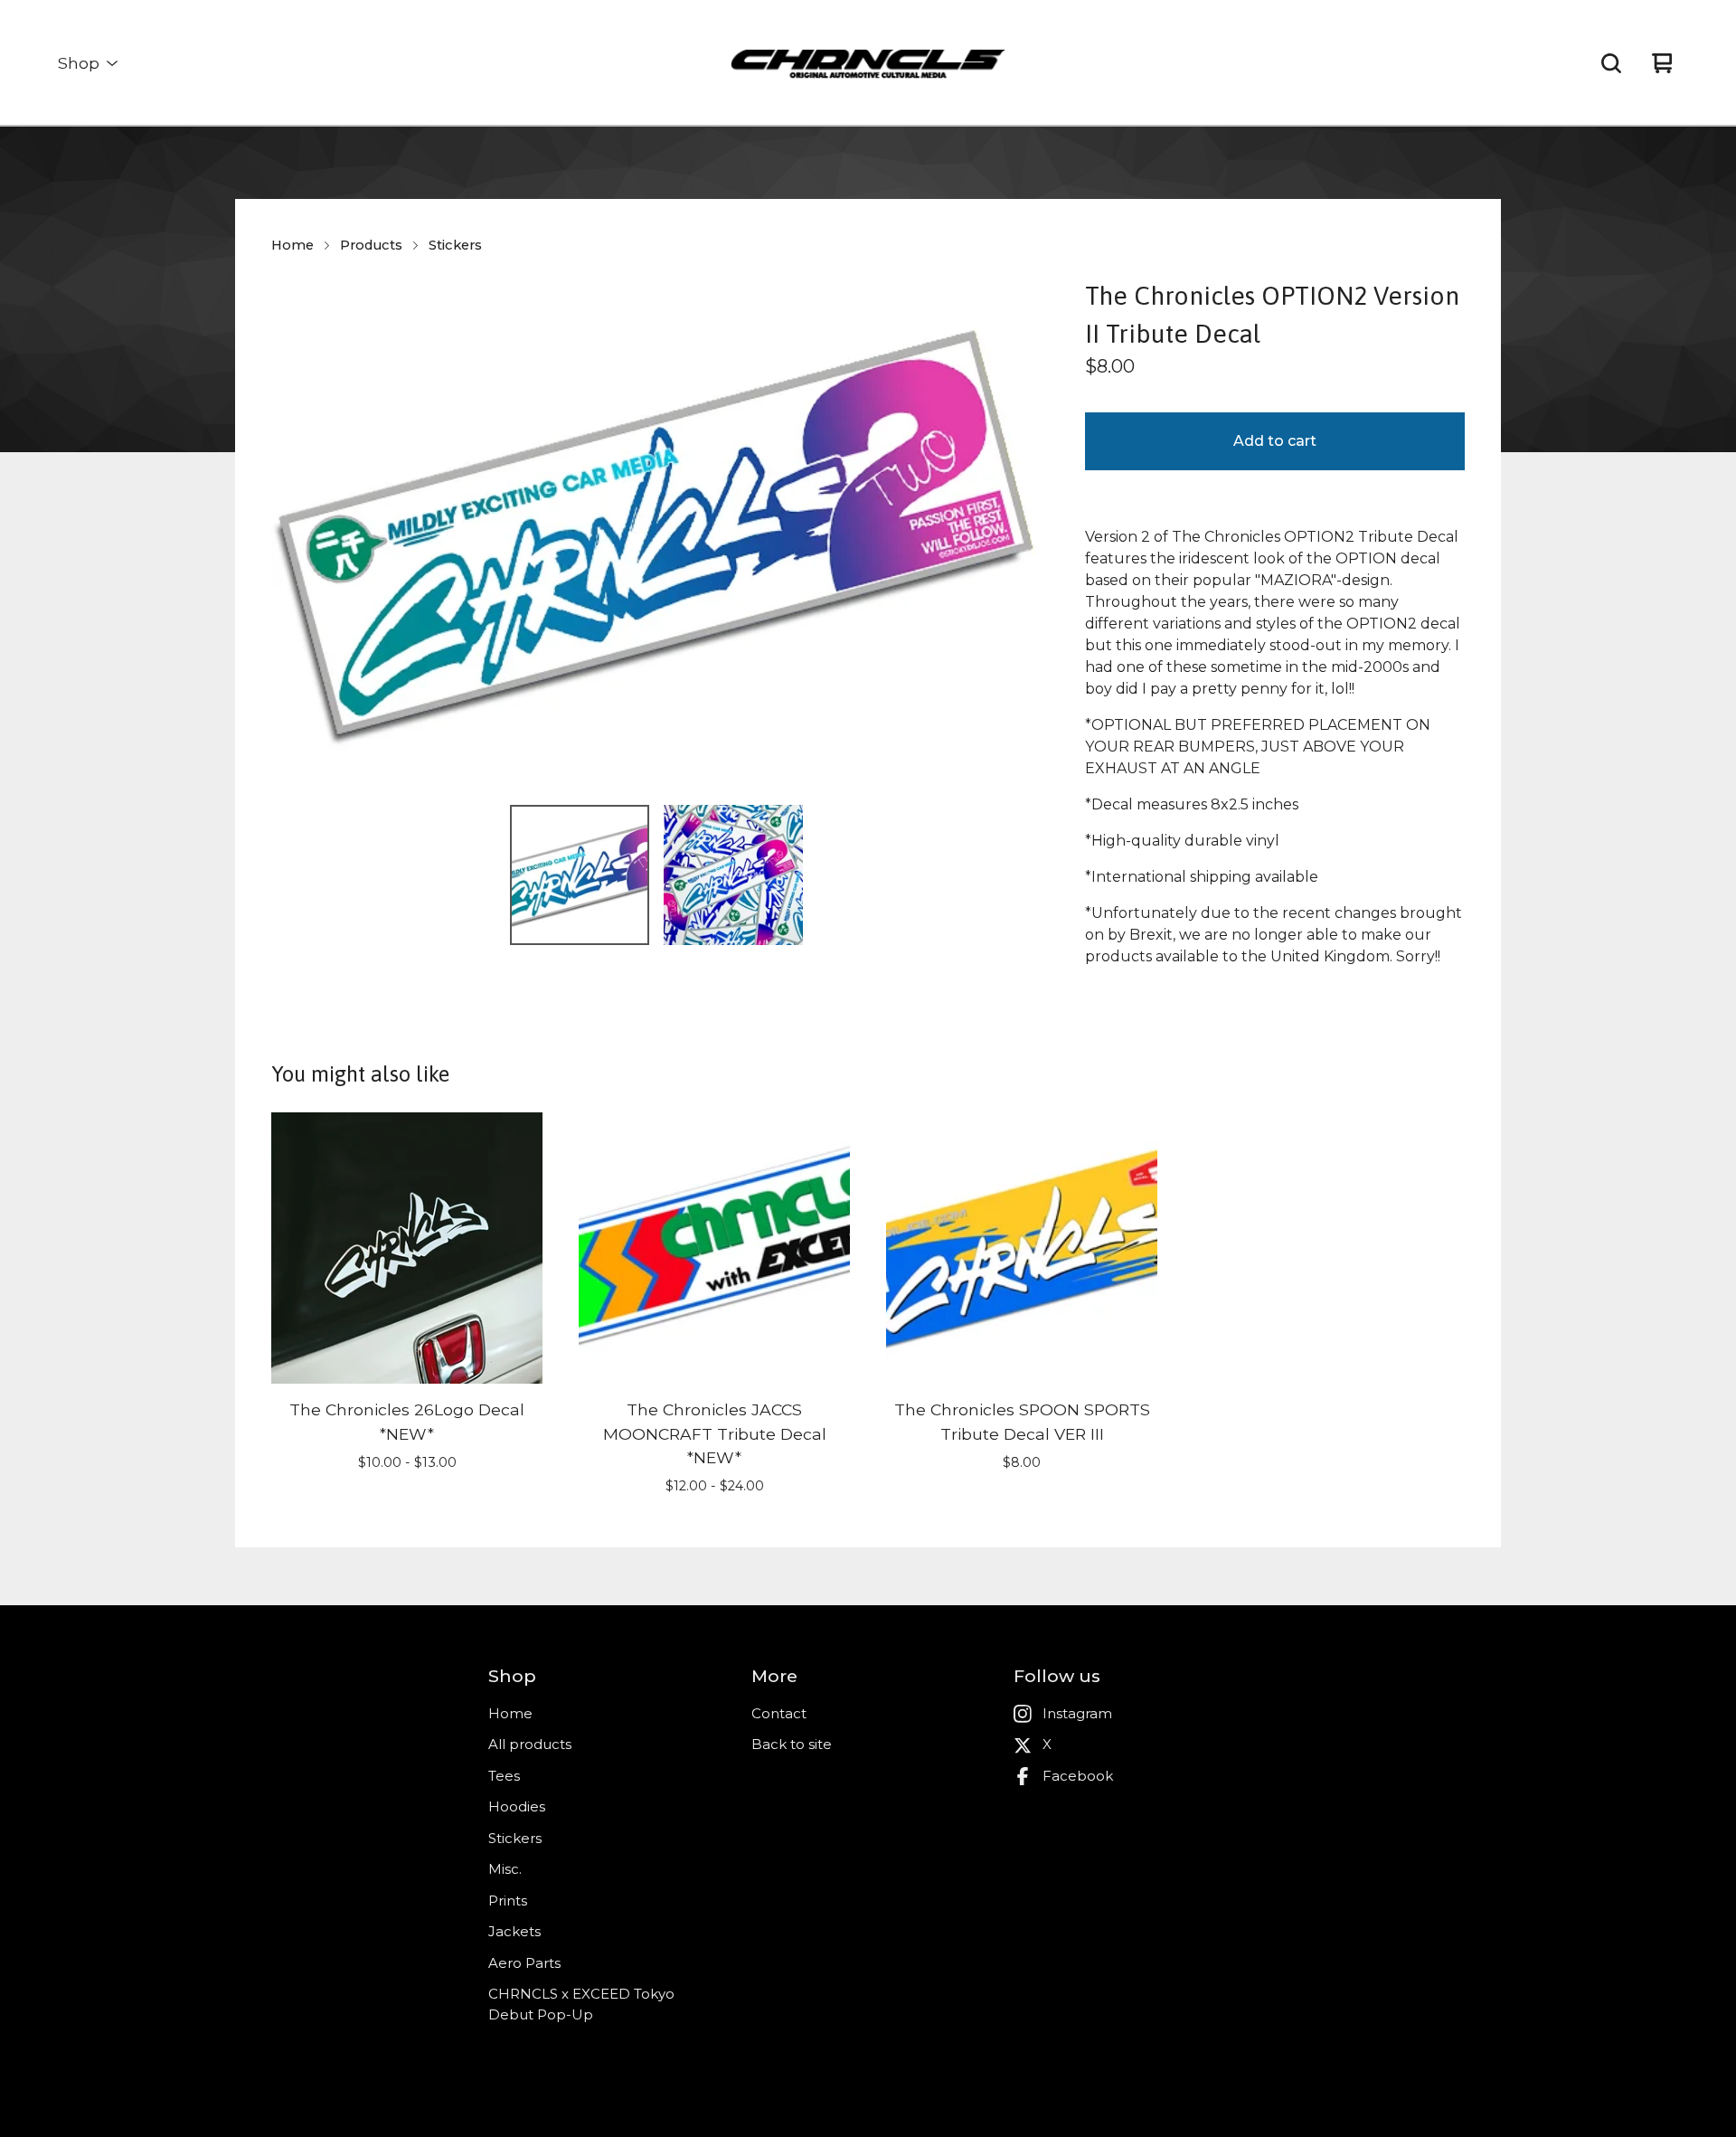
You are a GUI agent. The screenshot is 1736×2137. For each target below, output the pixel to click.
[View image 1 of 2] (580, 875)
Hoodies (517, 1806)
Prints (508, 1901)
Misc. (505, 1869)
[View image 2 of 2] (733, 875)
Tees (504, 1776)
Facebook (1078, 1776)
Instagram (1077, 1713)
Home (292, 245)
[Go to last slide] (297, 534)
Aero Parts (524, 1963)
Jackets (514, 1931)
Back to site (792, 1744)
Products (371, 245)
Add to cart (1275, 441)
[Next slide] (1016, 534)
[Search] (1611, 63)
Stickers (455, 245)
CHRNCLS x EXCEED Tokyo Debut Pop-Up (581, 2004)
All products (530, 1744)
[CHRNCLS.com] (868, 63)
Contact (779, 1713)
